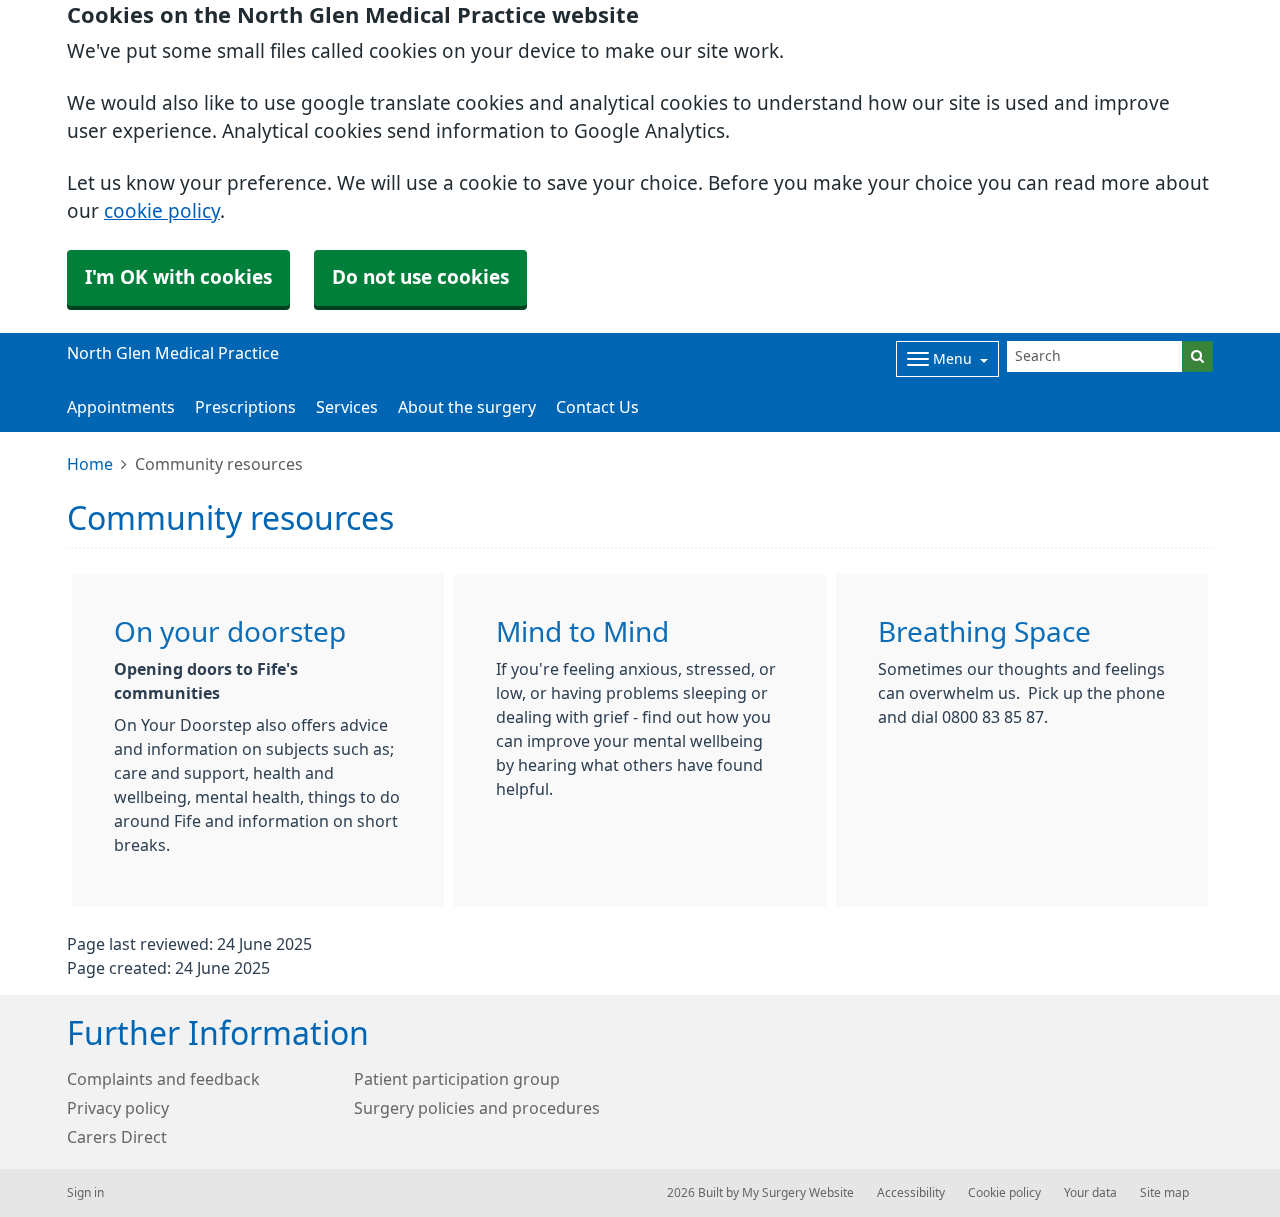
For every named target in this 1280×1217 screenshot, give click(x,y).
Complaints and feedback (163, 1079)
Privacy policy (118, 1108)
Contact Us (597, 407)
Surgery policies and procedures (477, 1108)
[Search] (1197, 356)
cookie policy (162, 211)
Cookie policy (1004, 1193)
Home (90, 464)
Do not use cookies (420, 277)
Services (347, 407)
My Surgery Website (798, 1193)
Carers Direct (117, 1137)
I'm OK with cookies (178, 277)
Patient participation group (457, 1079)
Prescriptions (245, 407)
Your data (1090, 1193)
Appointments (121, 407)
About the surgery (467, 407)
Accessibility (911, 1193)
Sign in (85, 1193)
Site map (1164, 1193)
